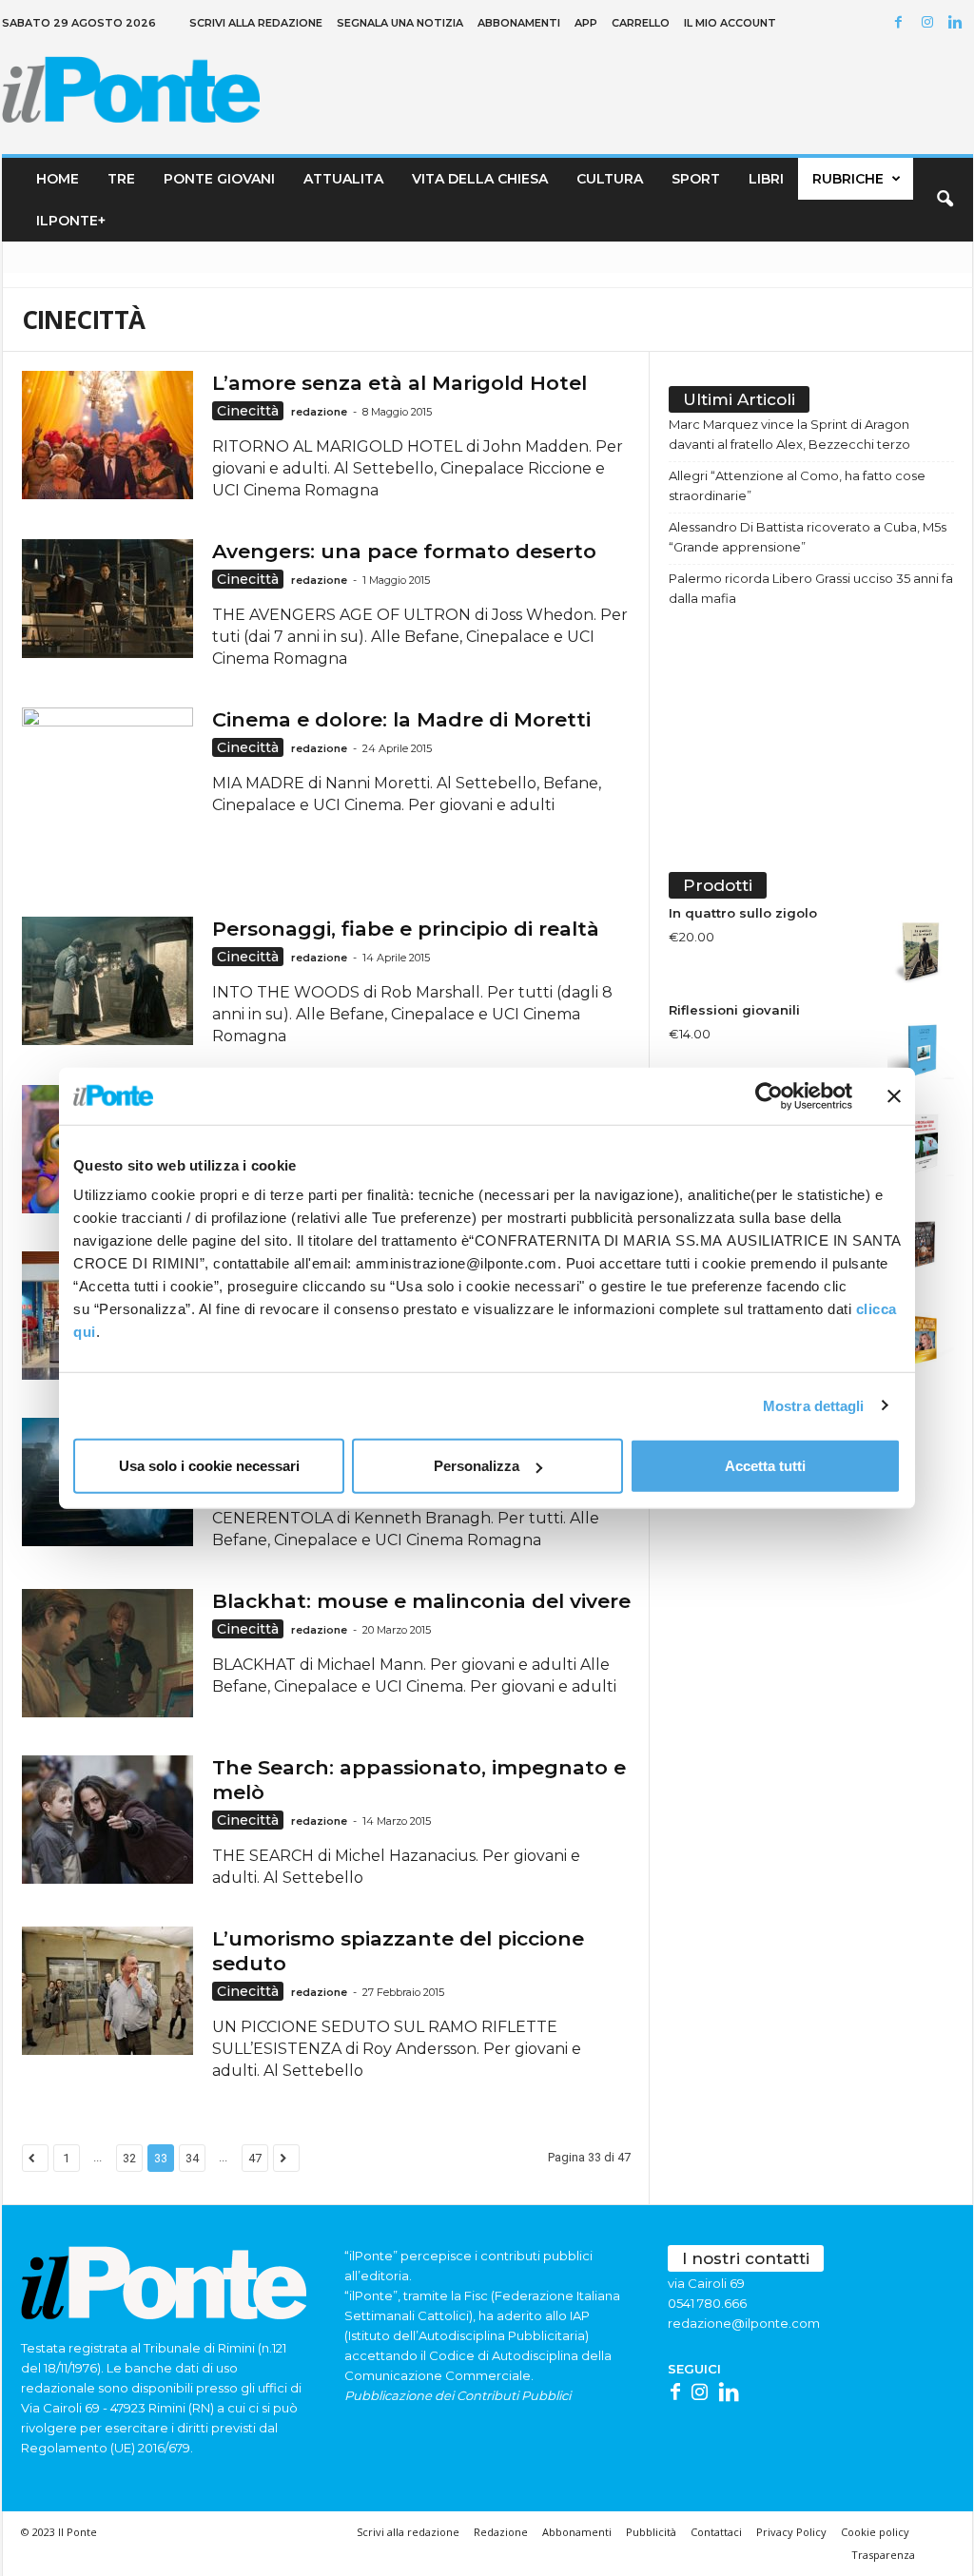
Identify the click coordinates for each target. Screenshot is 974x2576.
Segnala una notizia (400, 23)
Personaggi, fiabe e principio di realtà (406, 929)
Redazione (501, 2532)
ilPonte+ (71, 221)
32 (129, 2158)
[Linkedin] (959, 23)
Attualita (343, 179)
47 (255, 2158)
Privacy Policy (791, 2532)
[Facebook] (902, 23)
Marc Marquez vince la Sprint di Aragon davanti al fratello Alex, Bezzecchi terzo (789, 434)
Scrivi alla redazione (256, 23)
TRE (121, 179)
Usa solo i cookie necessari (209, 1466)
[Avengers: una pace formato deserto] (107, 599)
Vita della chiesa (480, 179)
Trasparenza (883, 2555)
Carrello (641, 23)
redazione (319, 412)
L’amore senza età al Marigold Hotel (399, 383)
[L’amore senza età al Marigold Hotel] (107, 435)
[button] (945, 200)
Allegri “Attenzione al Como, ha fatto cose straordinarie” (797, 485)
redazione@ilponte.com (744, 2323)
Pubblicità (651, 2532)
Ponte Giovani (219, 179)
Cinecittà (248, 411)
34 (192, 2158)
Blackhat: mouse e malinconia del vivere (421, 1601)
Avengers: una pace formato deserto (404, 551)
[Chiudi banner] (894, 1095)
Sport (696, 179)
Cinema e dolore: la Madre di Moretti (401, 719)
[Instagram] (930, 23)
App (586, 23)
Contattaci (716, 2532)
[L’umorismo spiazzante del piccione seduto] (107, 1991)
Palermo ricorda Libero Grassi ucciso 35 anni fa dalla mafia (811, 588)
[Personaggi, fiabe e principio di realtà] (107, 981)
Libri (766, 179)
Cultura (610, 179)
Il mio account (730, 23)
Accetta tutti (765, 1466)
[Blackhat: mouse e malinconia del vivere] (107, 1653)
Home (58, 179)
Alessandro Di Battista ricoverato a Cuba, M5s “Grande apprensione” (808, 537)
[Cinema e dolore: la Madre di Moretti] (107, 793)
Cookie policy (875, 2532)
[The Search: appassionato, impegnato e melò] (107, 1820)
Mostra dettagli (814, 1405)
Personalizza (477, 1466)
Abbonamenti (519, 23)
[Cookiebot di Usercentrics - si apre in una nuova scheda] (769, 1095)
